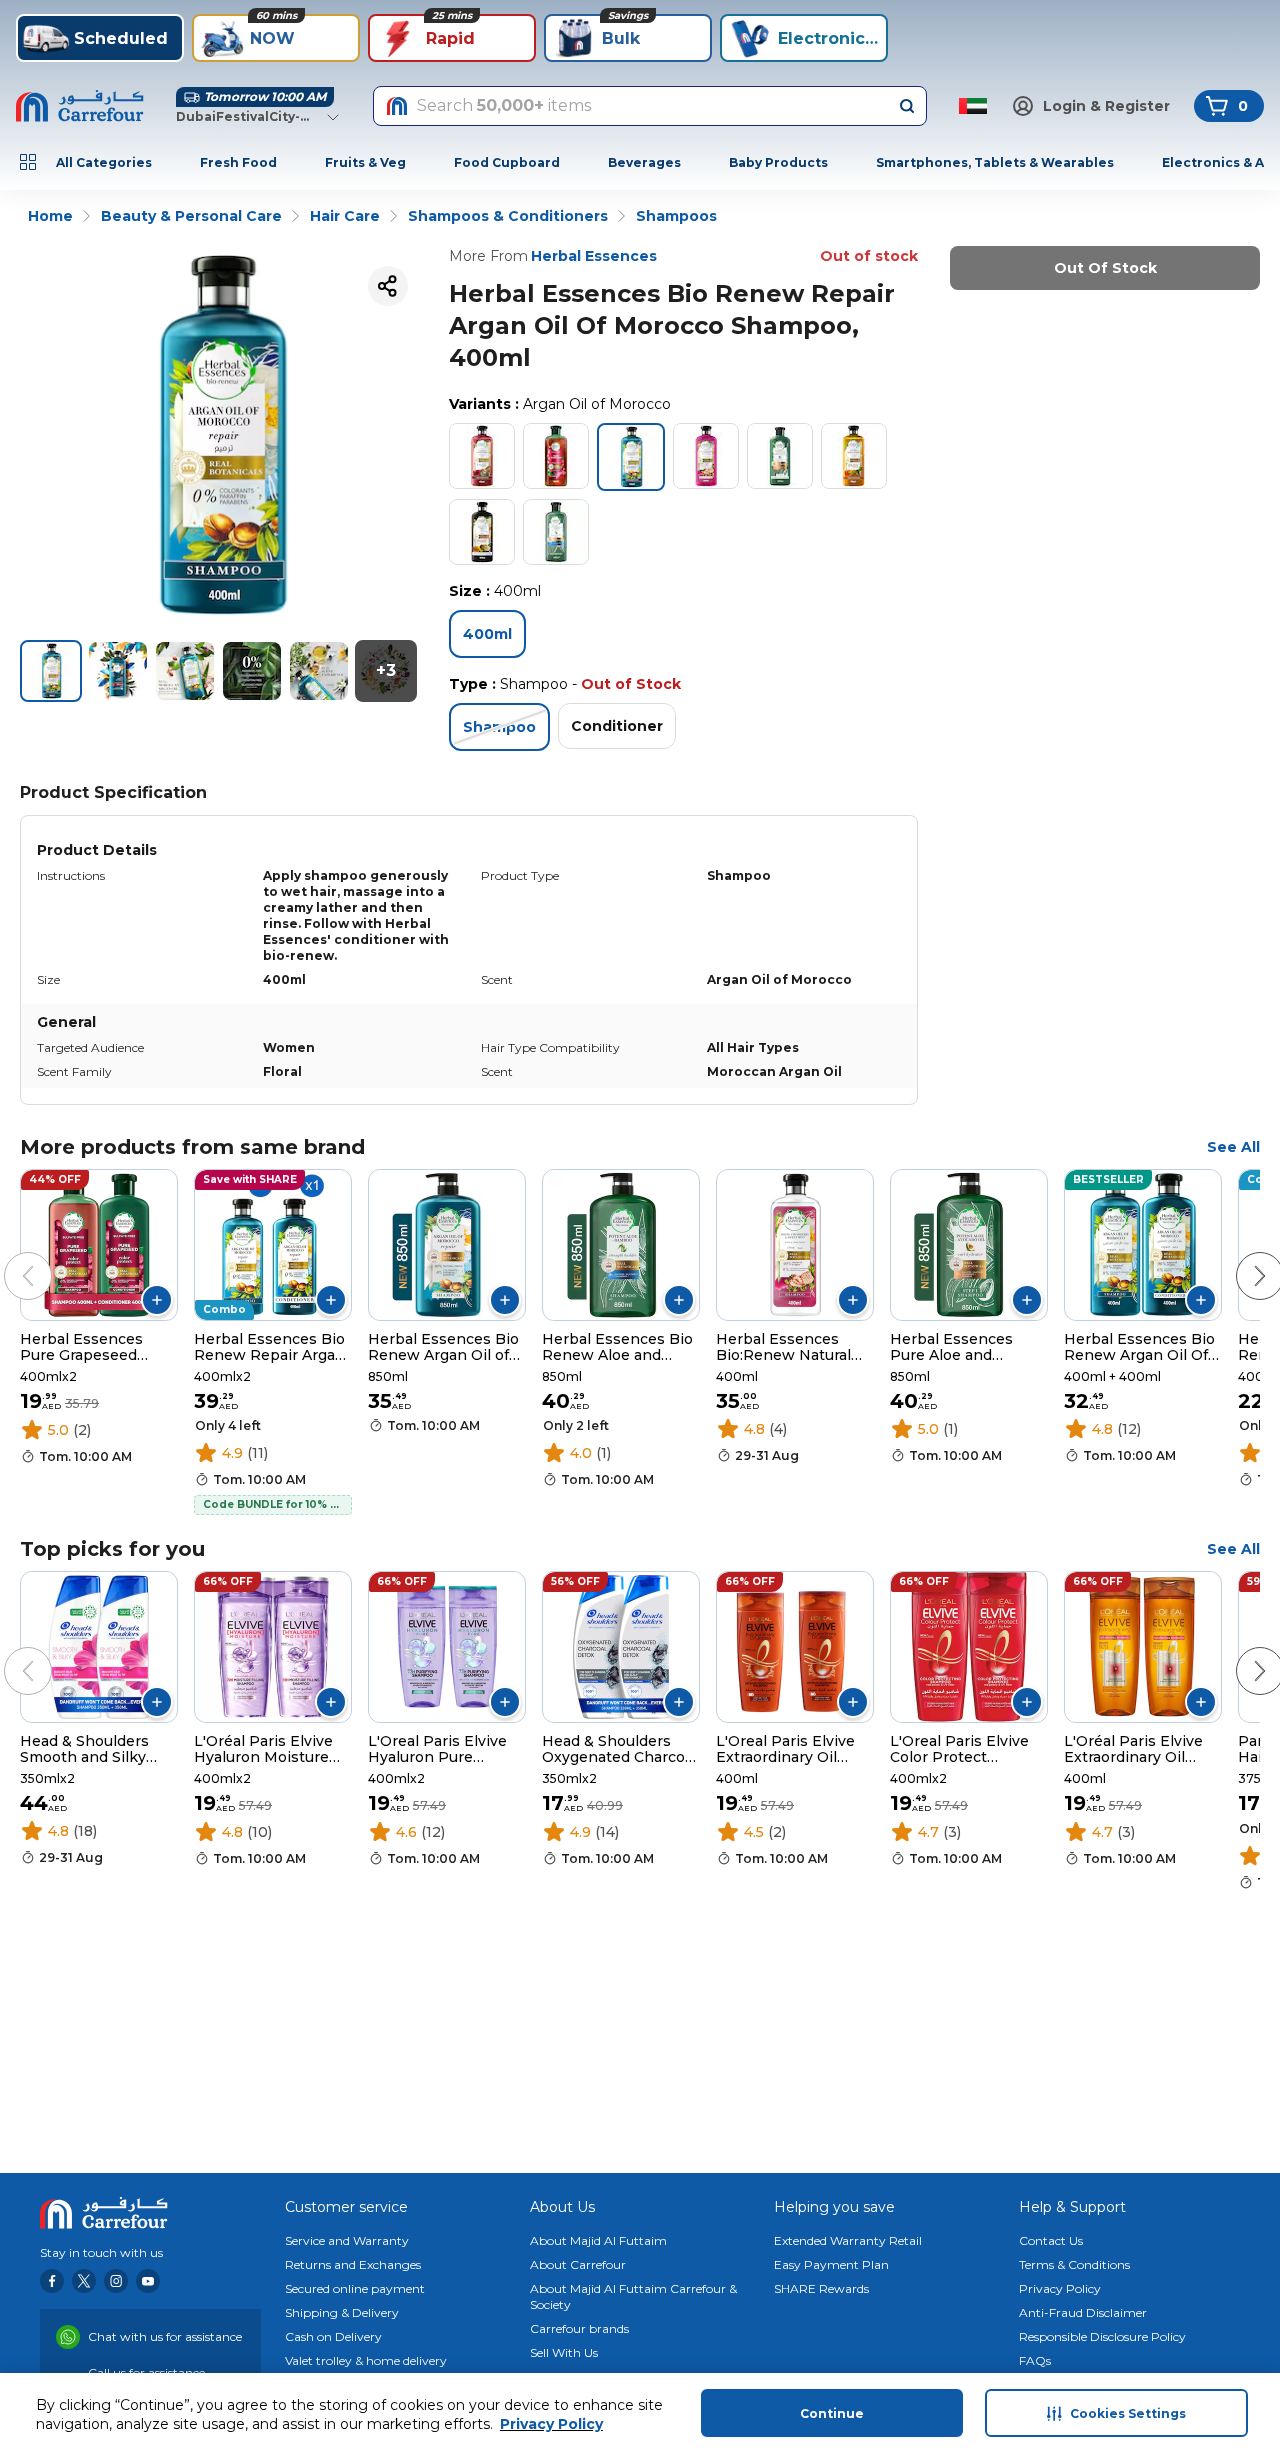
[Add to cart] (157, 1300)
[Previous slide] (8, 1256)
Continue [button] (832, 2413)
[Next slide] (1240, 1256)
